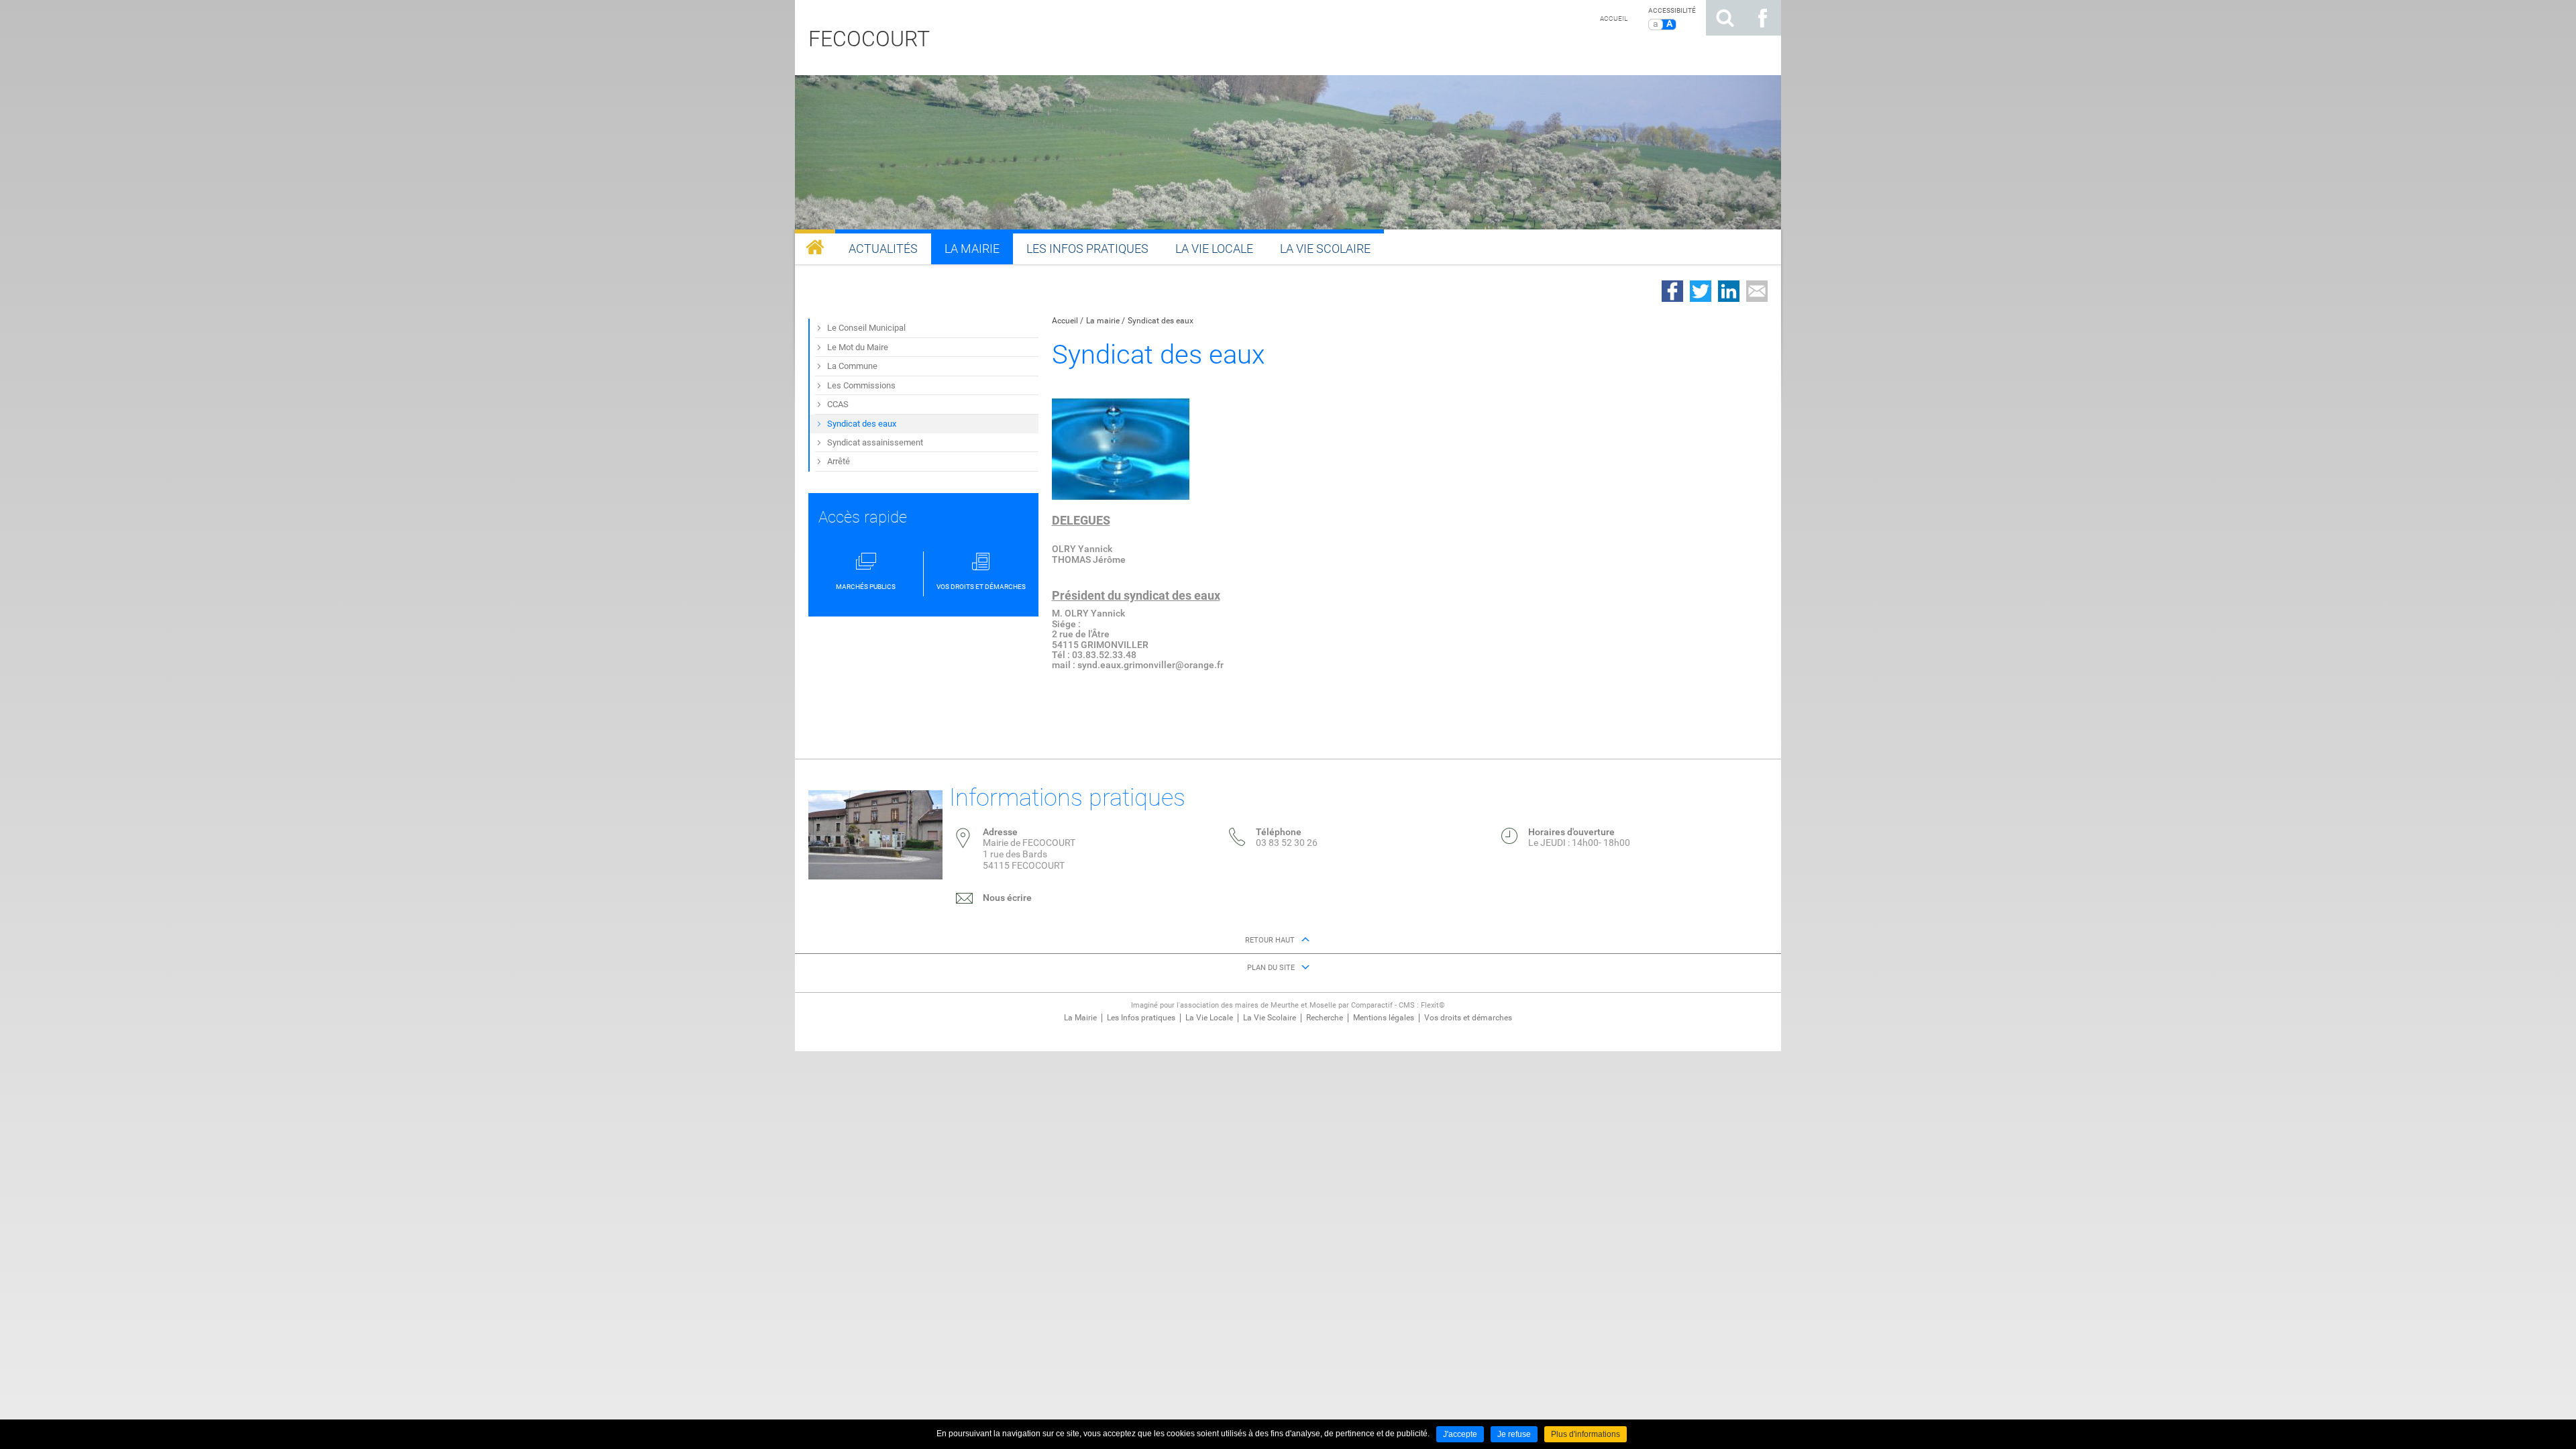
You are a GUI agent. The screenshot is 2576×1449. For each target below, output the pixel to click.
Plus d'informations (1586, 1434)
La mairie (1103, 321)
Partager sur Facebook (1672, 291)
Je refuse (1514, 1434)
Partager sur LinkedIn (1729, 291)
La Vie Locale (1209, 1018)
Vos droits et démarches (1468, 1018)
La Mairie (1080, 1018)
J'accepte (1460, 1434)
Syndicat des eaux (1161, 321)
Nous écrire (1007, 898)
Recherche (1325, 1018)
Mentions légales (1384, 1018)
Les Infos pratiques (1141, 1018)
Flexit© (1433, 1005)
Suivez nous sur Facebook (1762, 18)
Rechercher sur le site (1725, 18)
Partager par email (1757, 291)
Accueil (1614, 18)
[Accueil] (815, 247)
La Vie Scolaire (1270, 1018)
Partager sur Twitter (1701, 291)
